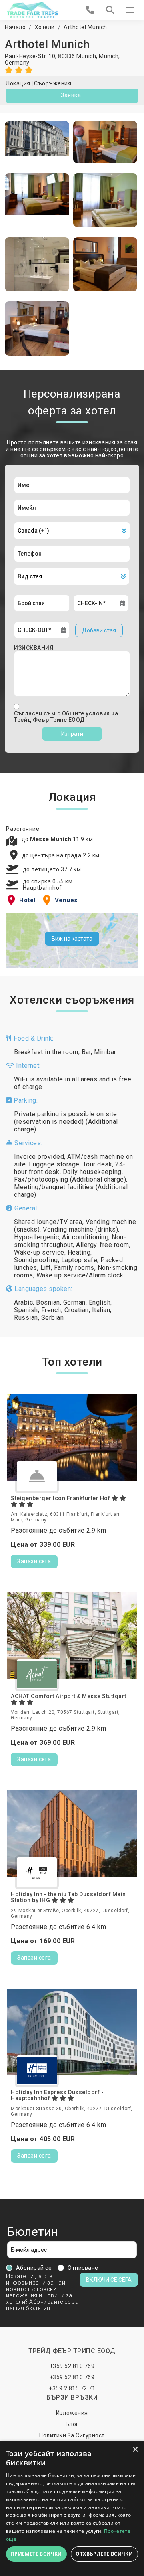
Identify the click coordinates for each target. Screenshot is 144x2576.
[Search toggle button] (110, 10)
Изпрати (72, 734)
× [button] (135, 2450)
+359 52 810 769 (72, 2366)
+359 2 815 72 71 (72, 2388)
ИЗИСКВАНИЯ (34, 648)
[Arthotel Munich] (37, 142)
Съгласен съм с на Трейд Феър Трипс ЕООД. (66, 717)
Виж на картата (72, 939)
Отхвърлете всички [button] (104, 2554)
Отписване (83, 2268)
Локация (18, 83)
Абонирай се (34, 2268)
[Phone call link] (90, 10)
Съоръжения (53, 83)
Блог (72, 2424)
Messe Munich (51, 839)
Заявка (71, 95)
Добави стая (99, 630)
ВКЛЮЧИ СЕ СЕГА (109, 2280)
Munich (109, 56)
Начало (15, 27)
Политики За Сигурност (72, 2435)
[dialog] (72, 2508)
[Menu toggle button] (130, 10)
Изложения (72, 2413)
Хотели (45, 27)
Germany (17, 63)
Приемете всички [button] (36, 2554)
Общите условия (87, 713)
